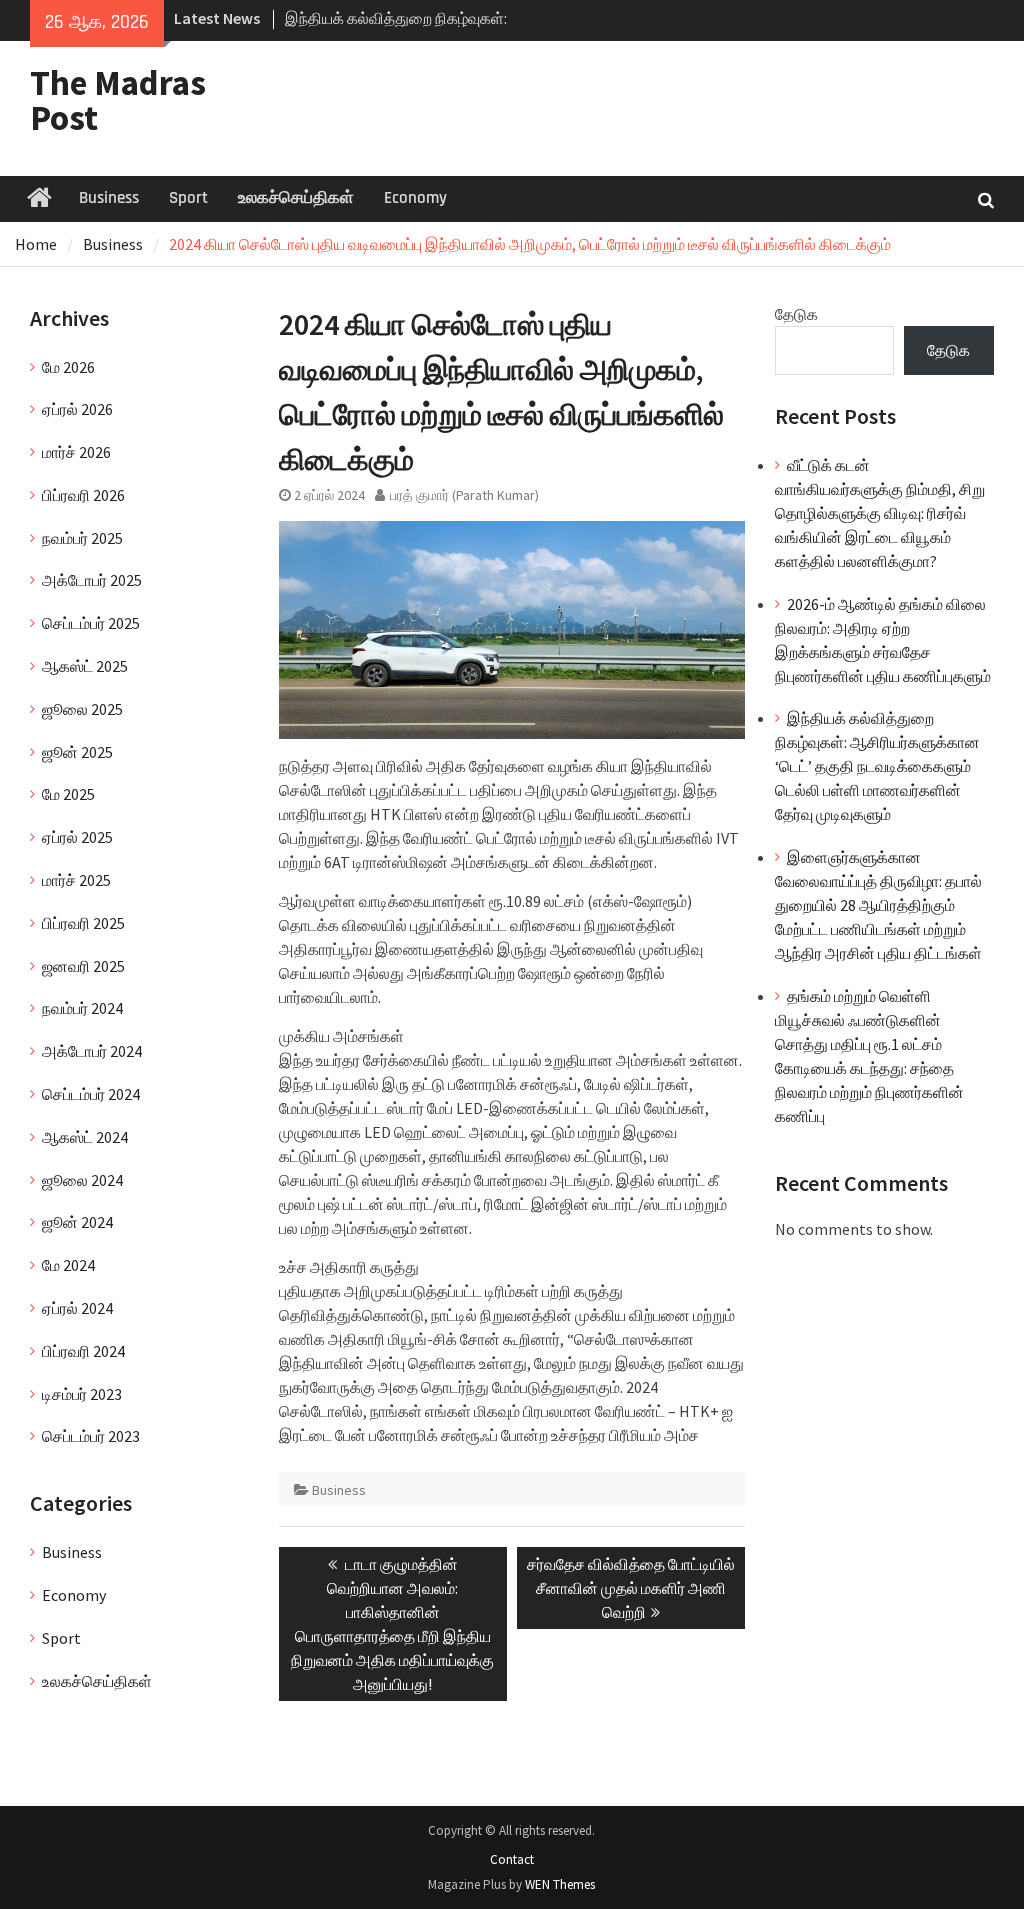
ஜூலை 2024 (82, 1180)
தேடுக (796, 314)
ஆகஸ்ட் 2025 (85, 666)
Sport (188, 198)
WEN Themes (560, 1884)
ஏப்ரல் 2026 (77, 409)
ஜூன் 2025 (77, 752)
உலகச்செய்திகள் (296, 198)
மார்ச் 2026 (76, 452)
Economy (415, 198)
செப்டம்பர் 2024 (91, 1094)
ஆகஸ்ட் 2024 (85, 1137)
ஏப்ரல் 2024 (77, 1308)
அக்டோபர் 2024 (92, 1051)
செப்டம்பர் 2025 (91, 623)
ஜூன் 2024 (77, 1222)
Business (109, 198)
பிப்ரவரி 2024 (83, 1351)
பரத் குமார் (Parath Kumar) (464, 495)
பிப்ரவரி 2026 (83, 495)
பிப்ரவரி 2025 (83, 923)
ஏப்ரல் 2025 (77, 837)
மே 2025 (68, 794)
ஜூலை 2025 (82, 709)
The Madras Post (118, 100)
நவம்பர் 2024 (82, 1008)
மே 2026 (68, 367)
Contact (512, 1859)
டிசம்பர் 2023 (82, 1394)
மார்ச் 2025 (76, 880)
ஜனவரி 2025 (83, 966)
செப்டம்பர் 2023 (91, 1436)
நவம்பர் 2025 (82, 538)
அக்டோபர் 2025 (92, 580)
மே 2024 (68, 1265)
